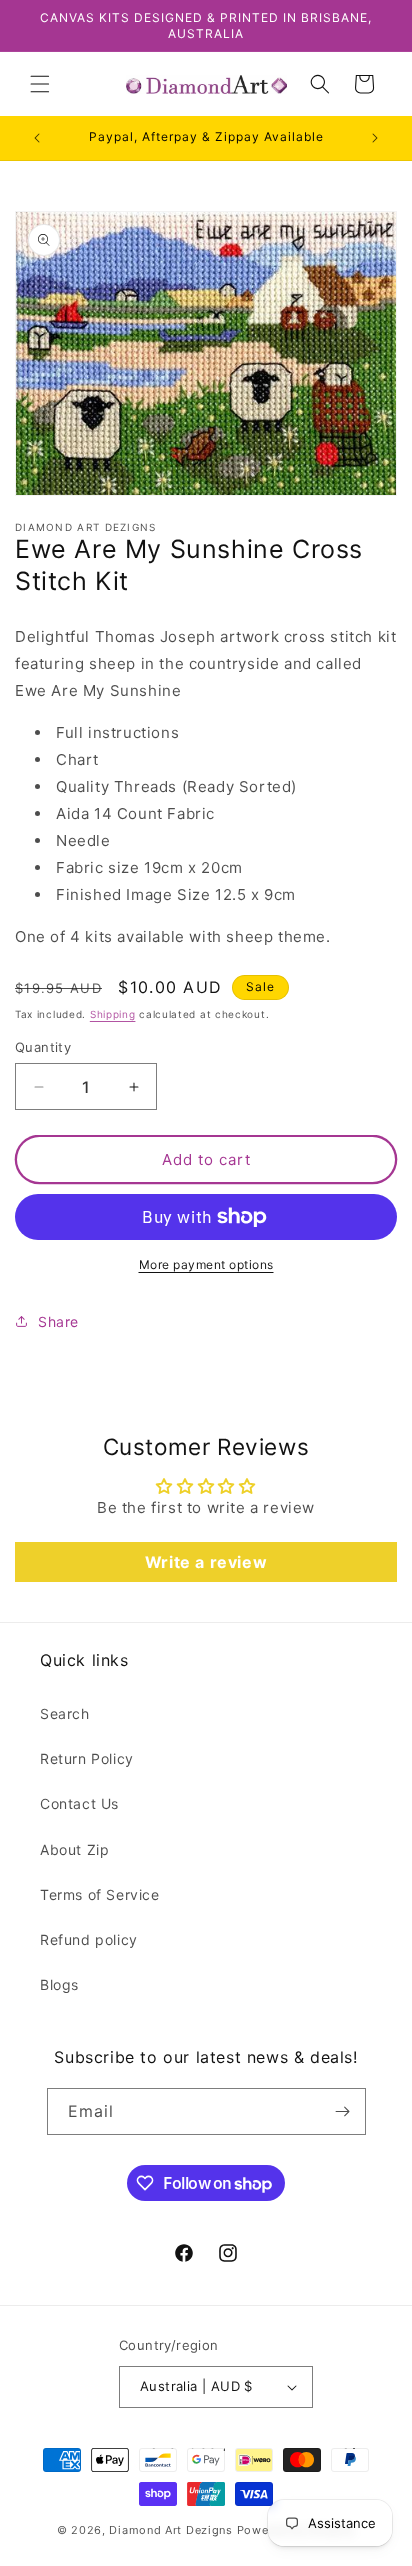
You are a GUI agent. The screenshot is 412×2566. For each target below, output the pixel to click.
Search (65, 1713)
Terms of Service (100, 1894)
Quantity (43, 1047)
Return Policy (87, 1758)
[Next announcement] (375, 138)
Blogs (59, 1984)
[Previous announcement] (37, 138)
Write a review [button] (206, 1562)
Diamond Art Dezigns (170, 2530)
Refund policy (89, 1939)
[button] (40, 84)
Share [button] (58, 1321)
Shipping (113, 1014)
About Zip (74, 1849)
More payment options (206, 1264)
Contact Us (79, 1803)
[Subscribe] (343, 2111)
